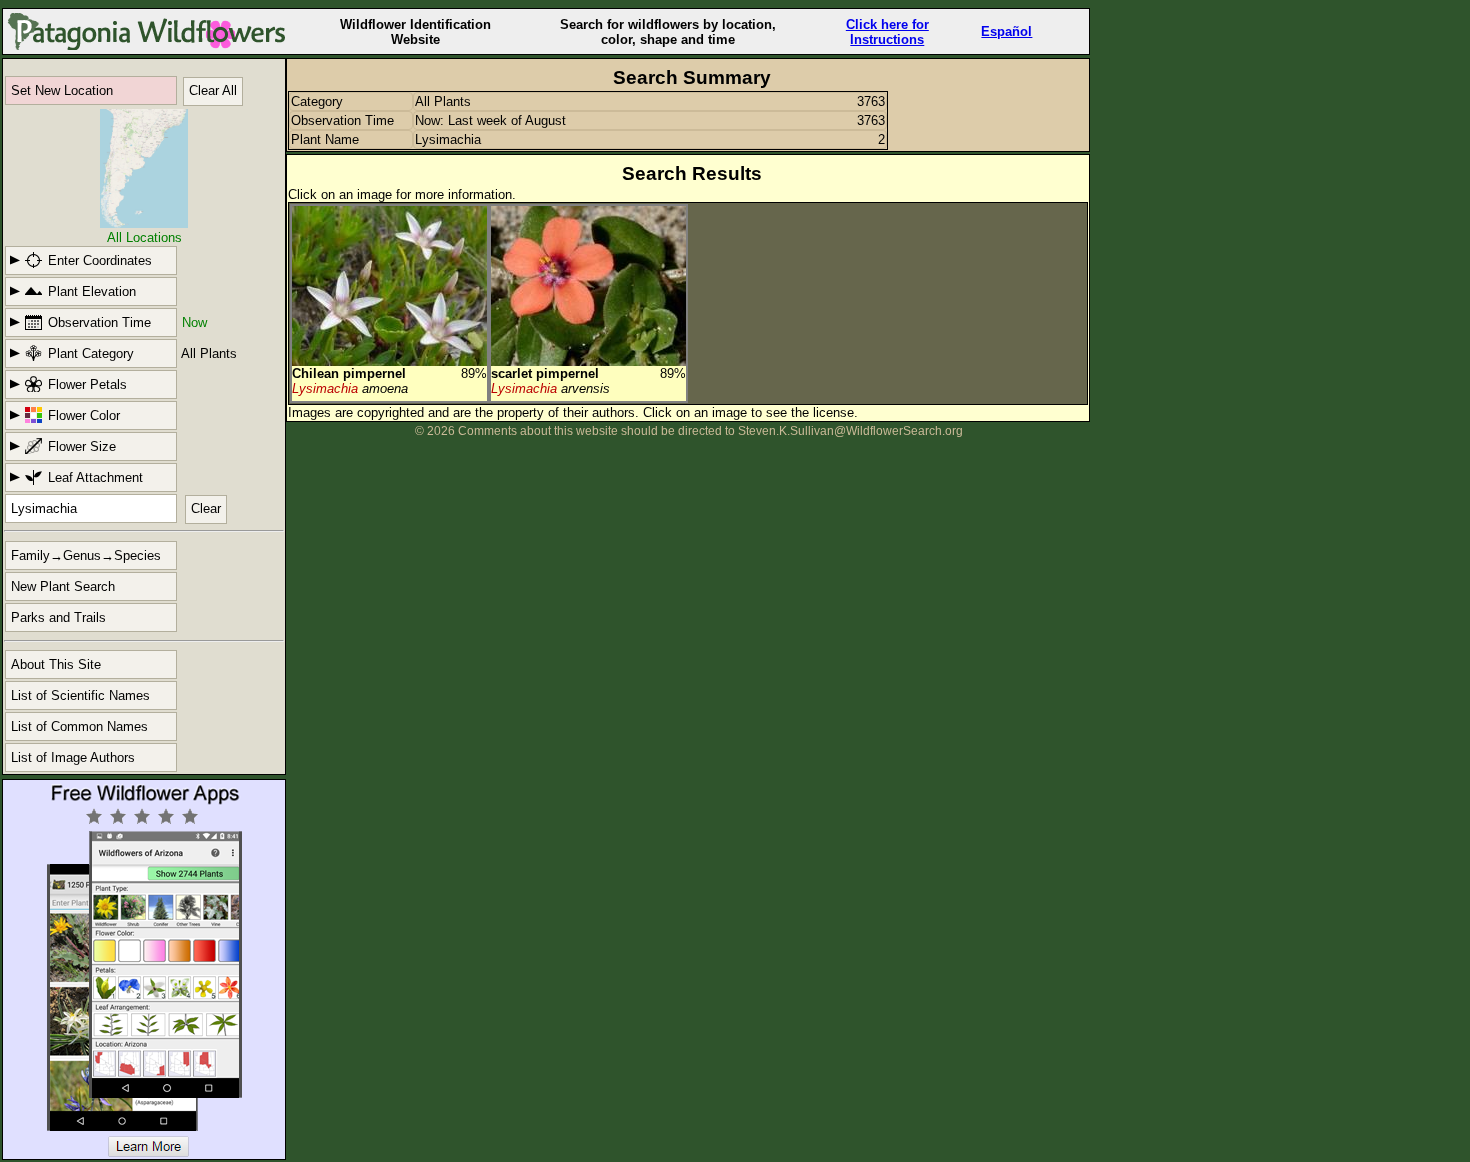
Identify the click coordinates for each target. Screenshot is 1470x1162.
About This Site (56, 664)
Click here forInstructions (887, 32)
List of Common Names (79, 726)
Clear (206, 508)
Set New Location (62, 90)
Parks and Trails (58, 617)
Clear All (213, 90)
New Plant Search (63, 586)
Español (1006, 31)
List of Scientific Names (80, 695)
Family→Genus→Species (86, 555)
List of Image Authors (73, 757)
